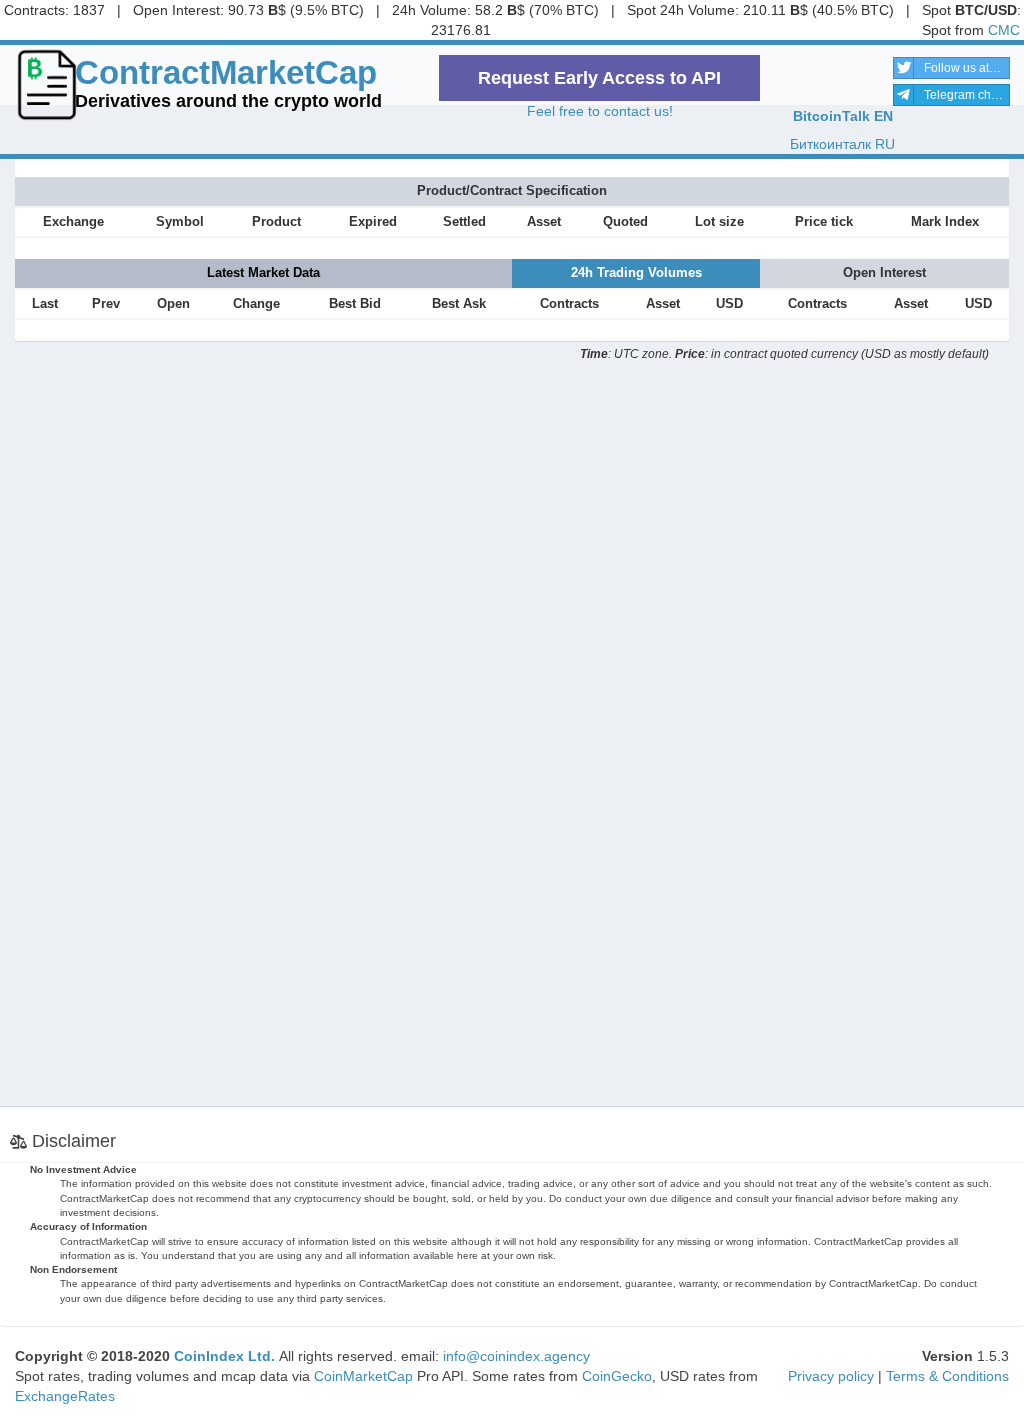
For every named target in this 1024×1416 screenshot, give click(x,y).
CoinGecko (617, 1376)
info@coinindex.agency (516, 1356)
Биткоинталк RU (842, 144)
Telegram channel (967, 95)
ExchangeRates (65, 1396)
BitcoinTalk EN (843, 116)
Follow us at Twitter (967, 68)
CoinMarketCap (363, 1376)
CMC (1004, 30)
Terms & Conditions (947, 1376)
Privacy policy (831, 1376)
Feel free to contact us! (600, 111)
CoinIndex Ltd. (224, 1356)
